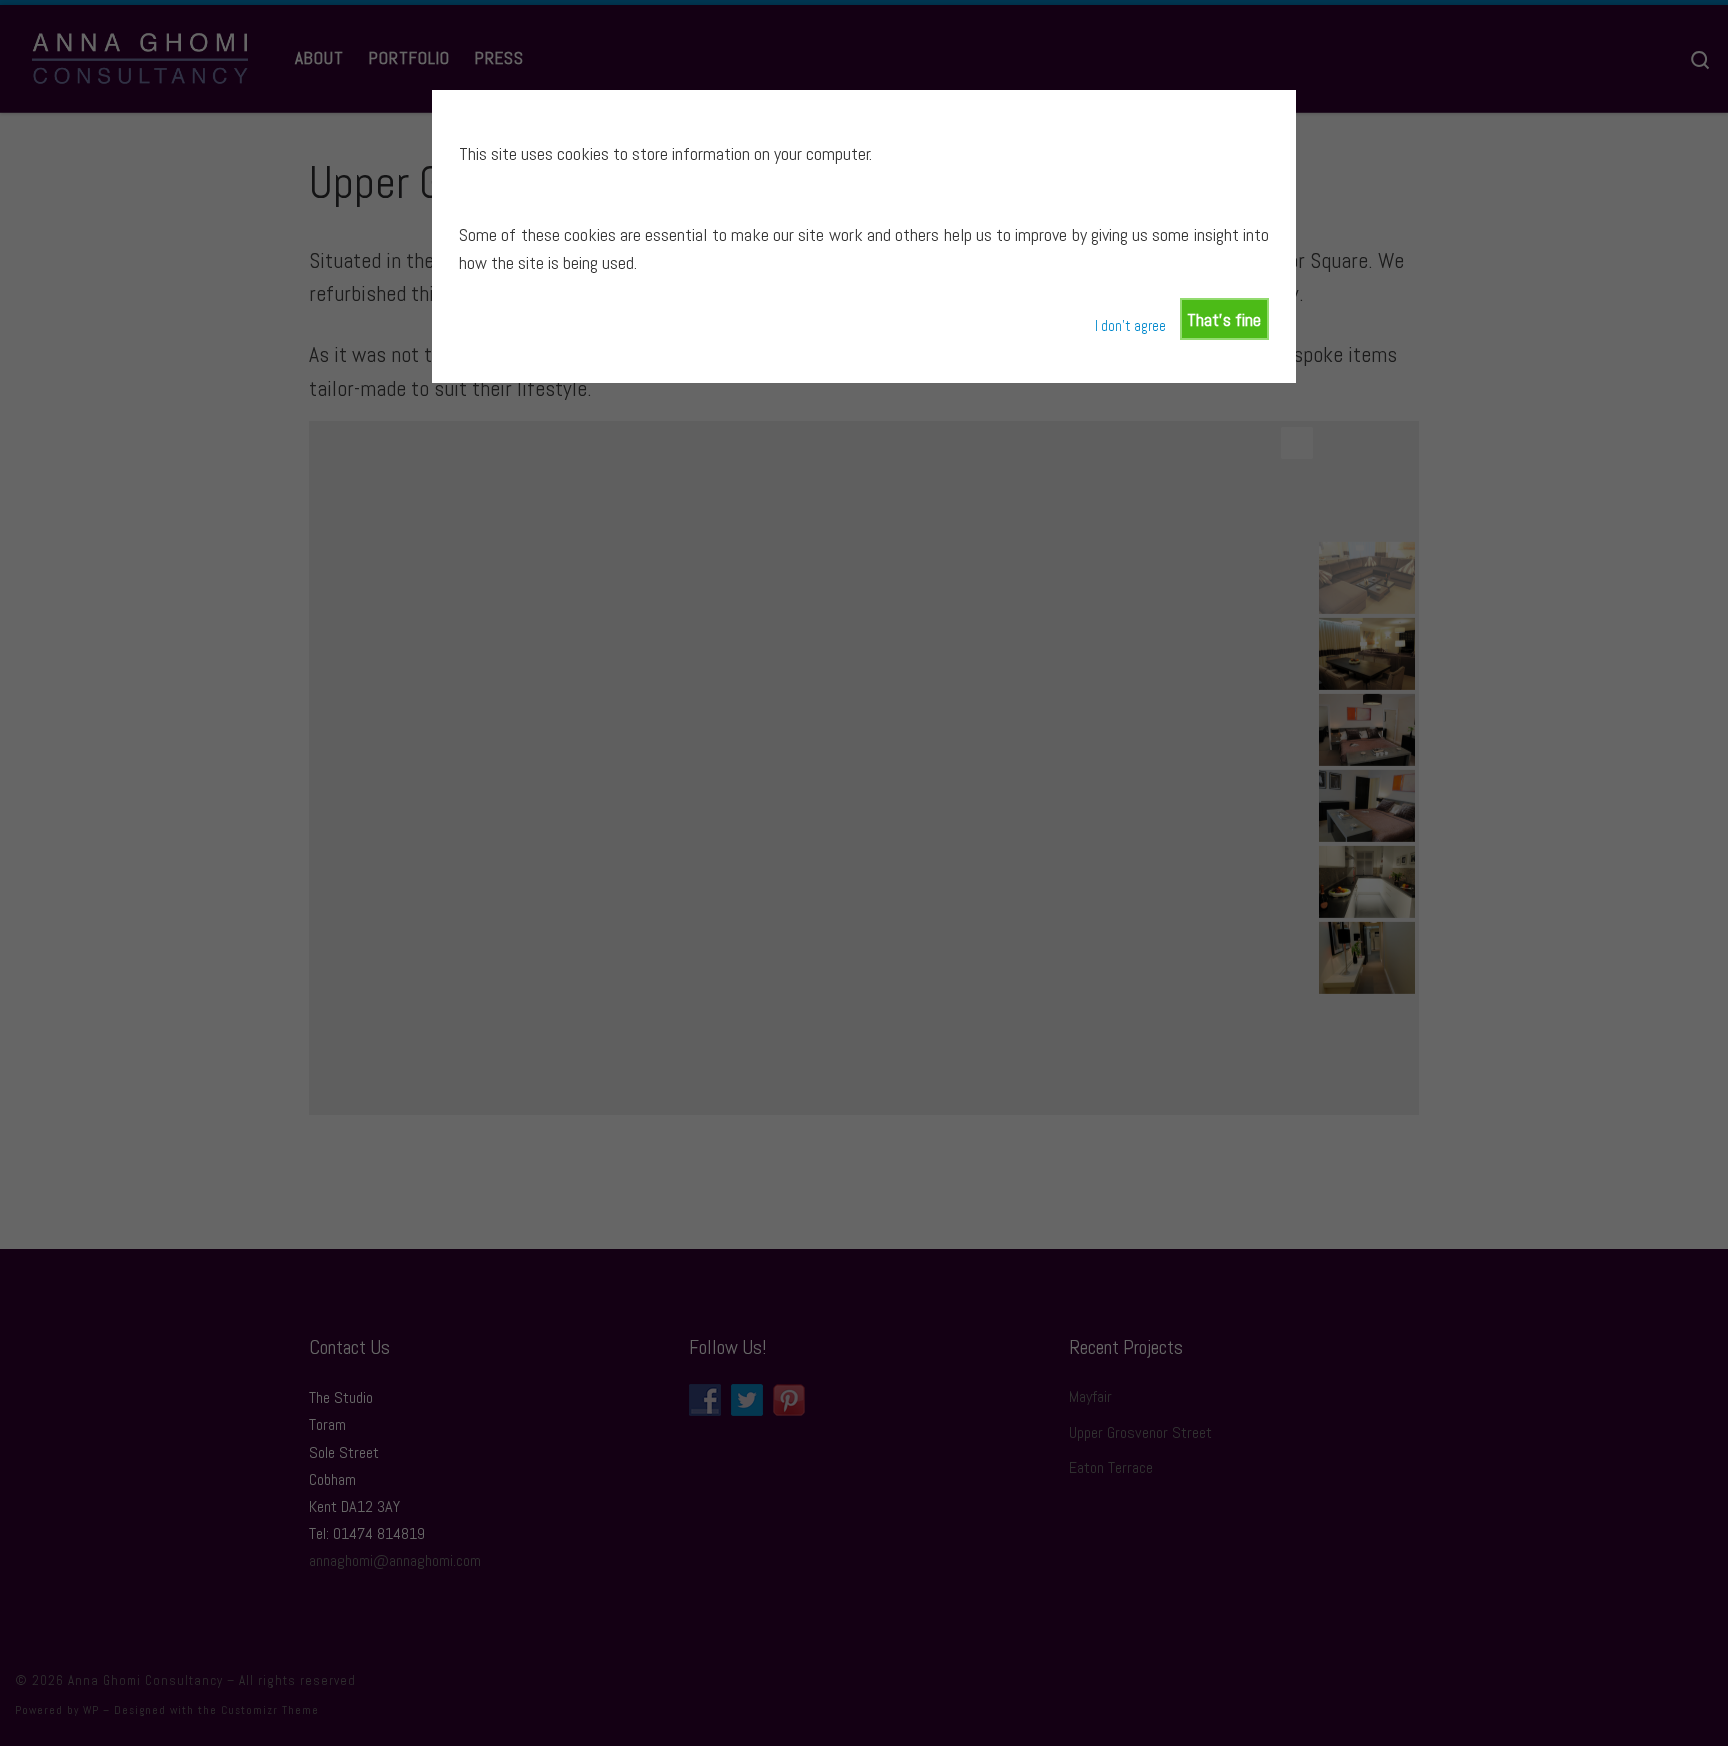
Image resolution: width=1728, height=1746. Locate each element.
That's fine (1224, 319)
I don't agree (1130, 326)
